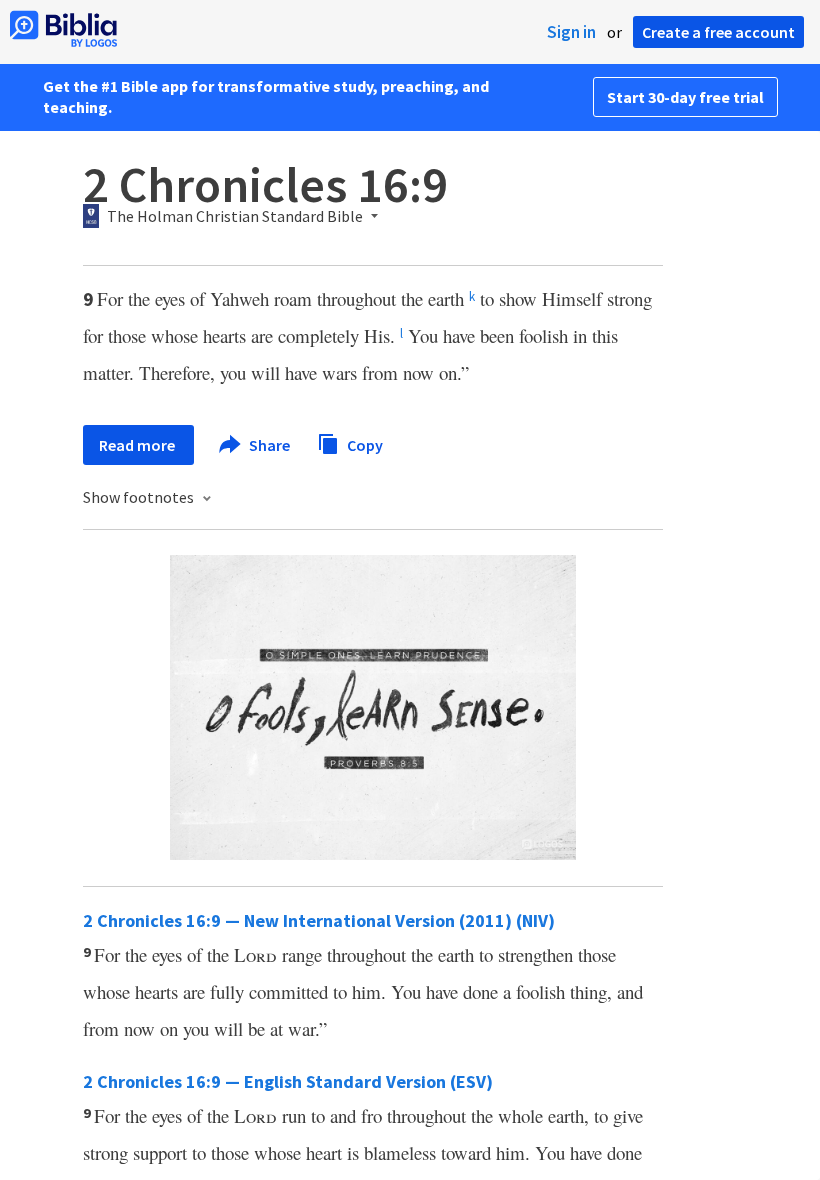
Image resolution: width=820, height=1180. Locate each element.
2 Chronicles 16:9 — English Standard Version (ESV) (288, 1081)
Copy (363, 444)
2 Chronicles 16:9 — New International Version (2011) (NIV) (319, 920)
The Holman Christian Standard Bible (235, 217)
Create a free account (718, 32)
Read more (138, 445)
